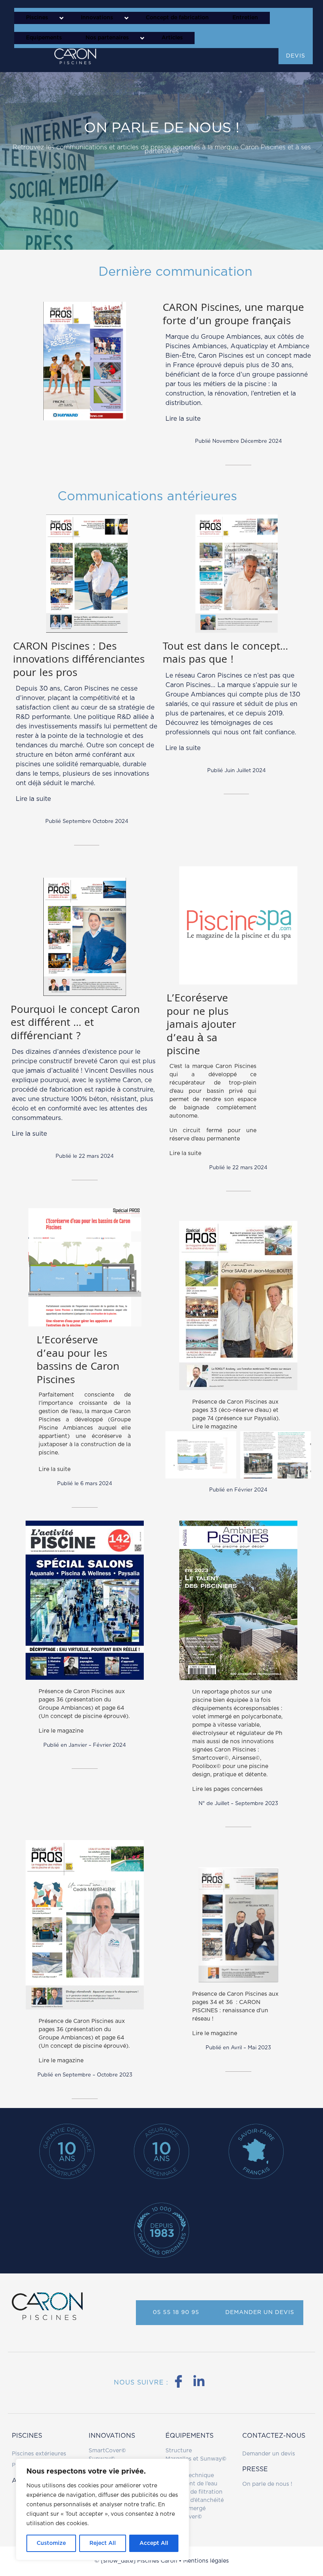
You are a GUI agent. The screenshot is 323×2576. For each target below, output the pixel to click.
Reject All (103, 2543)
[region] (102, 2509)
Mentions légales (206, 2561)
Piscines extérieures (39, 2454)
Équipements (189, 2436)
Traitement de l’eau (191, 2484)
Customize (51, 2543)
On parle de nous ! (267, 2484)
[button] (42, 18)
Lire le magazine (215, 1427)
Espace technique (190, 2476)
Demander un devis (269, 2454)
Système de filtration (194, 2492)
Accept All (154, 2543)
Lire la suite (183, 419)
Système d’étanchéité (195, 2500)
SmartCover (107, 2451)
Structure (179, 2451)
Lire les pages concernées (227, 1789)
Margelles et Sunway (194, 2459)
